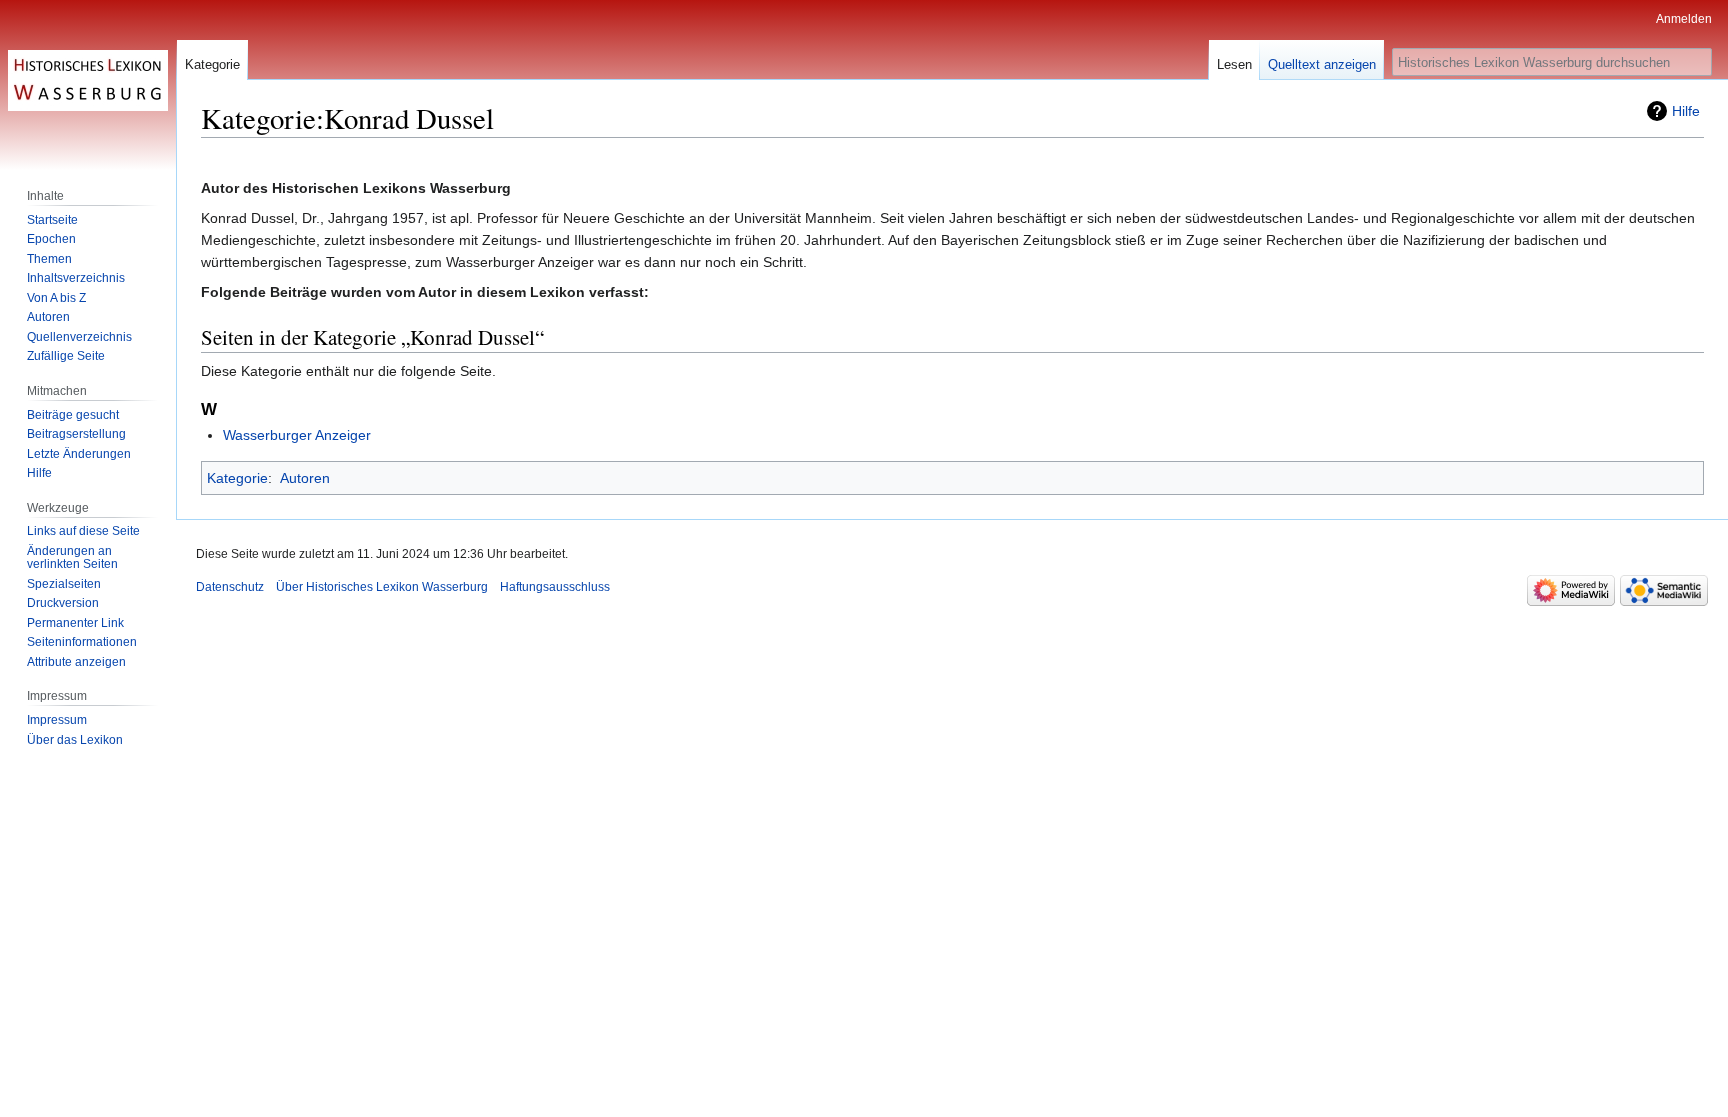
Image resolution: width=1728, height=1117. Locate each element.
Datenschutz (230, 587)
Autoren (305, 478)
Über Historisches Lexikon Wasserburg (382, 587)
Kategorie (237, 478)
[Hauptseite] (88, 80)
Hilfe (1686, 111)
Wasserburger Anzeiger (297, 435)
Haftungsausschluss (555, 587)
